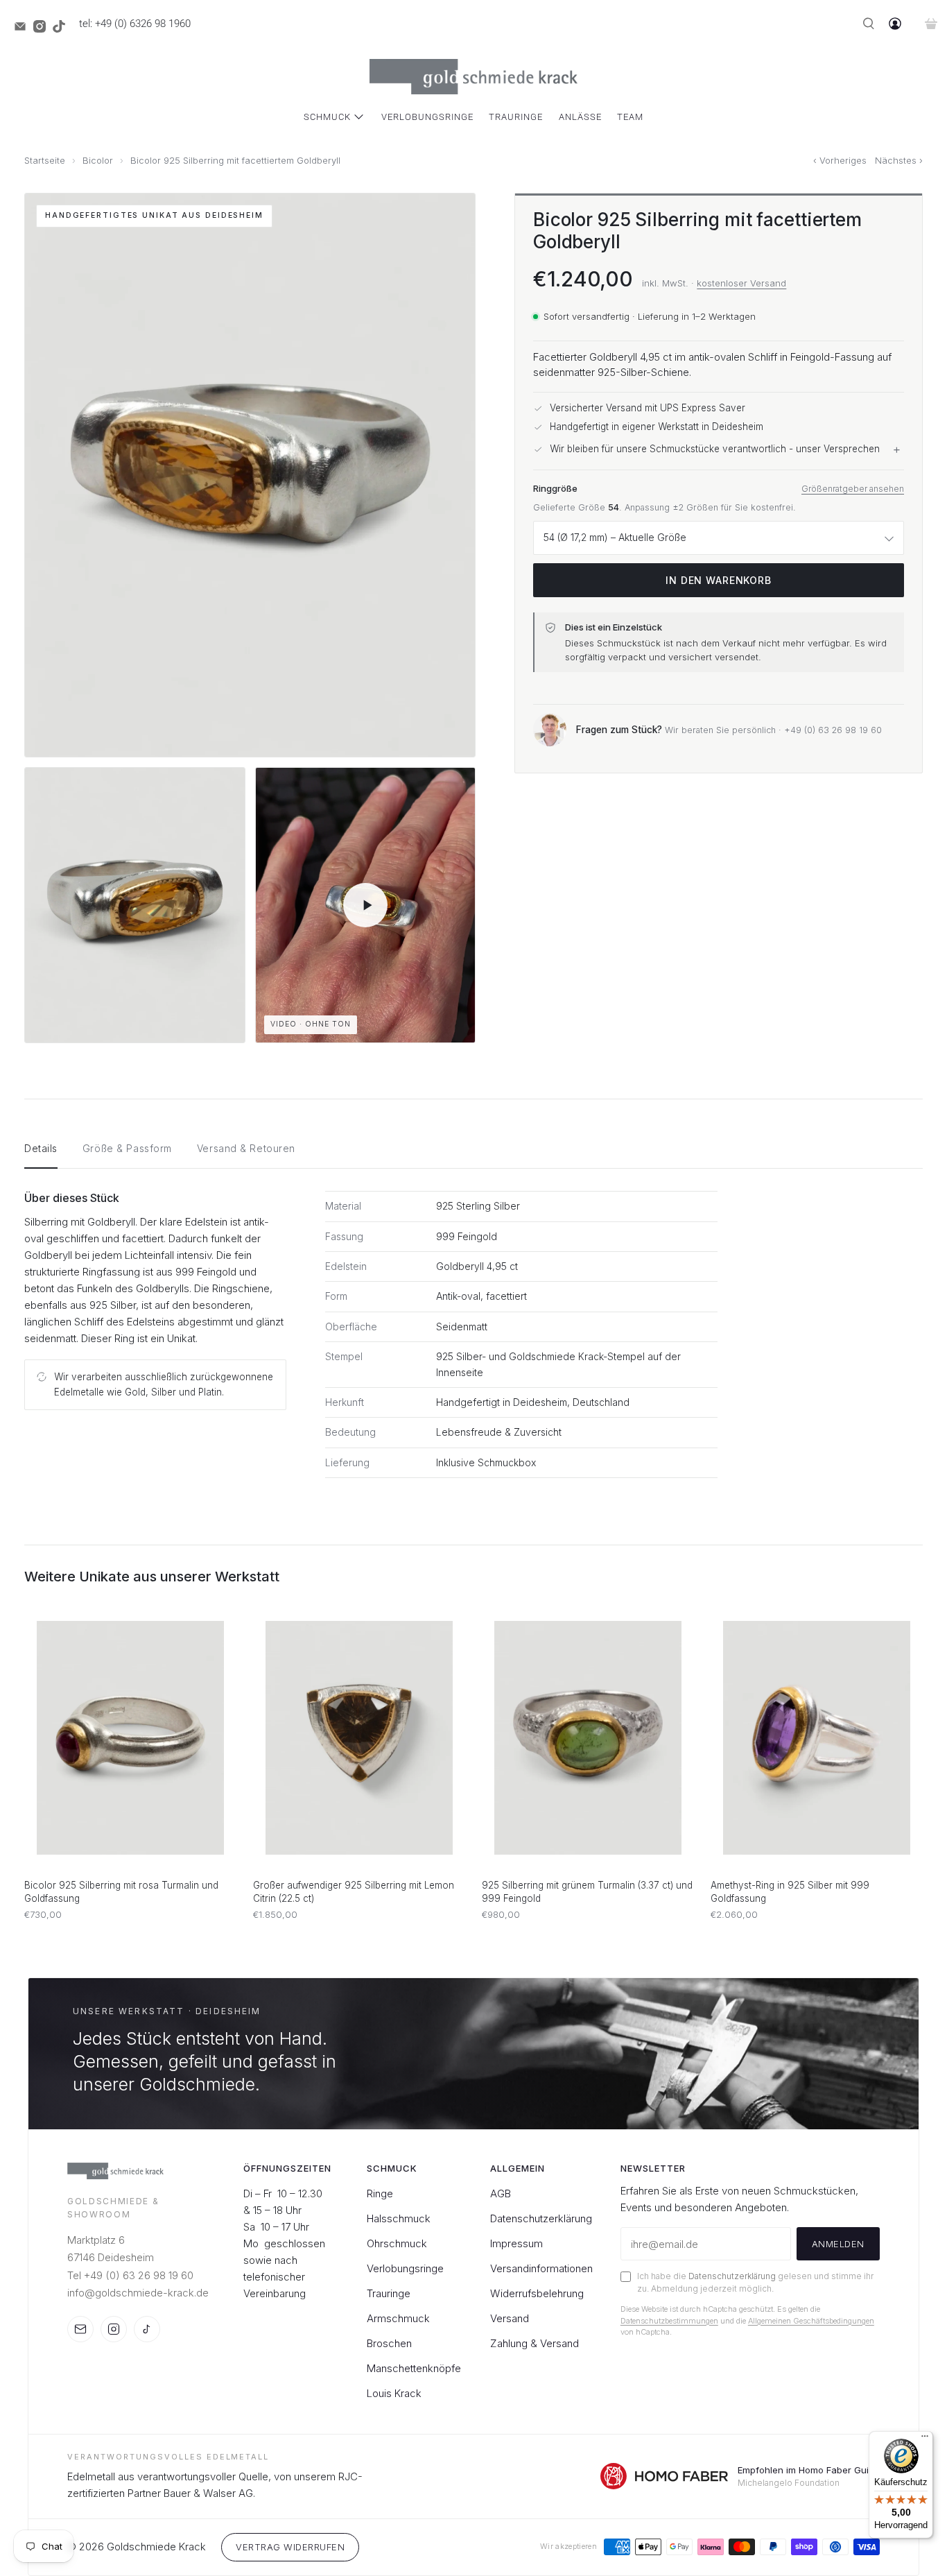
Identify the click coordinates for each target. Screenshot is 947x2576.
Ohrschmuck (397, 2243)
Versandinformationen (541, 2268)
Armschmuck (398, 2318)
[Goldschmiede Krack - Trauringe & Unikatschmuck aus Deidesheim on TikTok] (62, 29)
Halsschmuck (399, 2218)
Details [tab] (41, 1148)
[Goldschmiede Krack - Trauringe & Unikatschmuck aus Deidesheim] (473, 77)
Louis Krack (394, 2393)
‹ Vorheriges (840, 161)
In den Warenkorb (718, 580)
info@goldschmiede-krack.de (138, 2293)
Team (630, 117)
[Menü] (925, 2439)
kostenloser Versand (741, 283)
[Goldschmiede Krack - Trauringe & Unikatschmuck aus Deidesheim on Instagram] (43, 29)
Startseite (45, 161)
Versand (510, 2318)
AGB (501, 2193)
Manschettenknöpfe (414, 2368)
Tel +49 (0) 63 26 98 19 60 (130, 2275)
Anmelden (838, 2244)
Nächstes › (899, 161)
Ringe (380, 2193)
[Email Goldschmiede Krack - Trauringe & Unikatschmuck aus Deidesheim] (24, 29)
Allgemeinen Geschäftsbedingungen (811, 2321)
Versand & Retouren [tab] (246, 1148)
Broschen (389, 2343)
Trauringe (516, 117)
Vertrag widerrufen (290, 2547)
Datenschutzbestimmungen (669, 2321)
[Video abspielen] (366, 905)
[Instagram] (114, 2329)
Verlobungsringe (427, 117)
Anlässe (580, 117)
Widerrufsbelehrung (537, 2293)
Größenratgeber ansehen (853, 489)
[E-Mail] (80, 2329)
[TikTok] (147, 2329)
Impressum (516, 2243)
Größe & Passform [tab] (127, 1148)
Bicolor (98, 161)
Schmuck (327, 117)
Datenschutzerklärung (541, 2218)
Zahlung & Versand (535, 2343)
